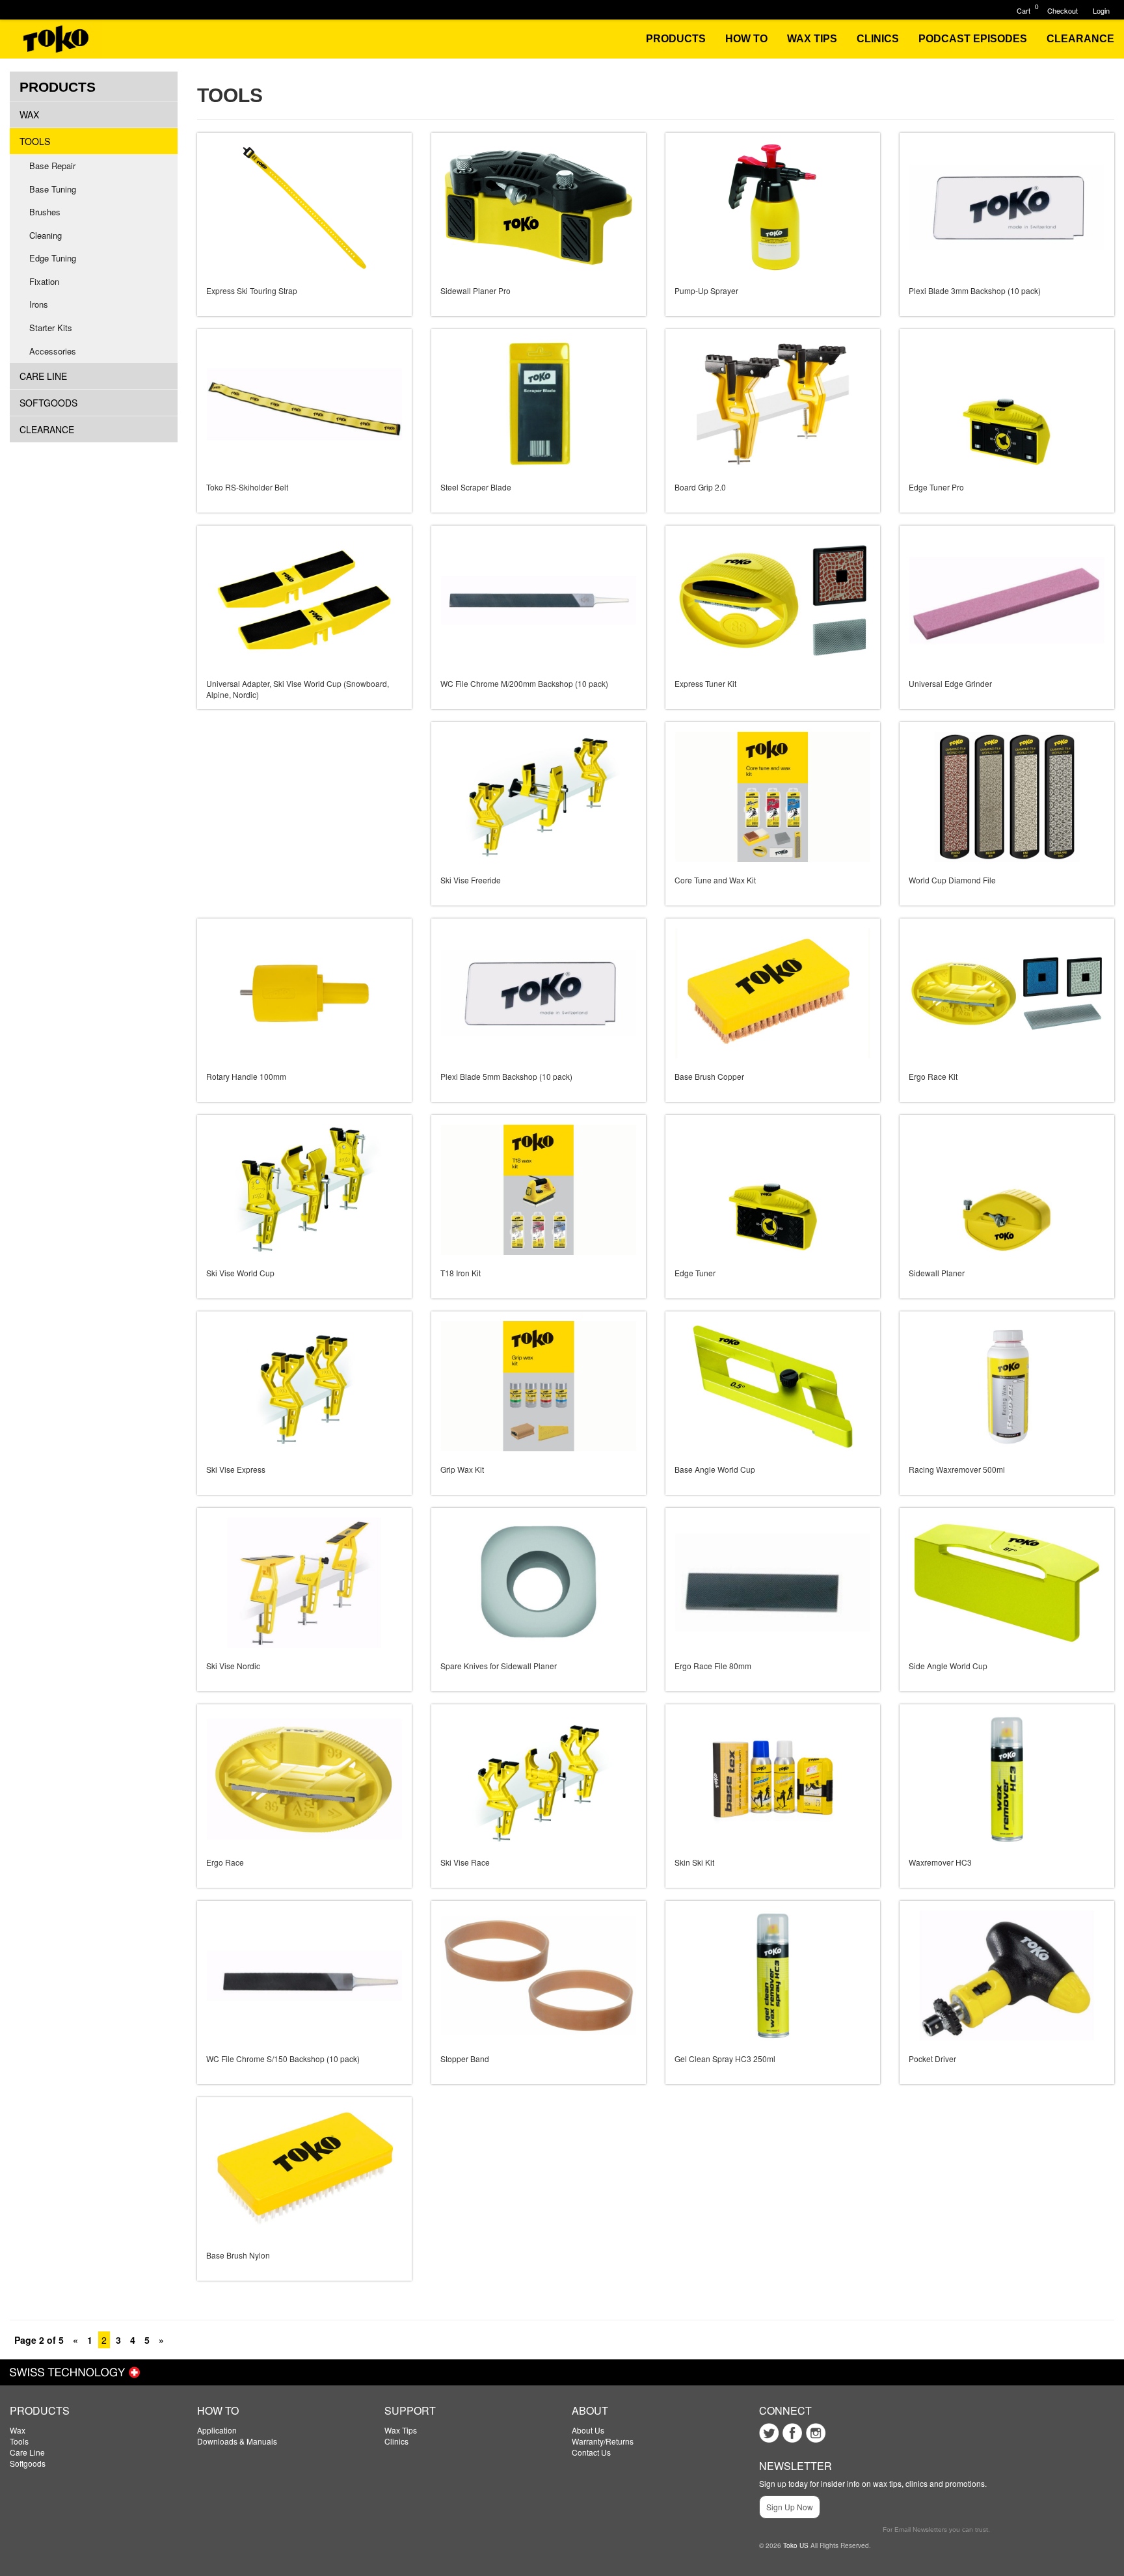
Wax (29, 114)
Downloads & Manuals (237, 2441)
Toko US (796, 2545)
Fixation (44, 281)
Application (217, 2430)
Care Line (43, 376)
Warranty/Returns (603, 2441)
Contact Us (591, 2452)
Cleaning (46, 235)
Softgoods (48, 403)
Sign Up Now (790, 2507)
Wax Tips (401, 2430)
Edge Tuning (53, 258)
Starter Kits (51, 328)
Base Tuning (53, 189)
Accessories (53, 351)
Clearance (47, 429)
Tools (35, 141)
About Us (588, 2430)
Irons (39, 304)
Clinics (396, 2441)
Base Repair (52, 166)
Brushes (45, 212)
